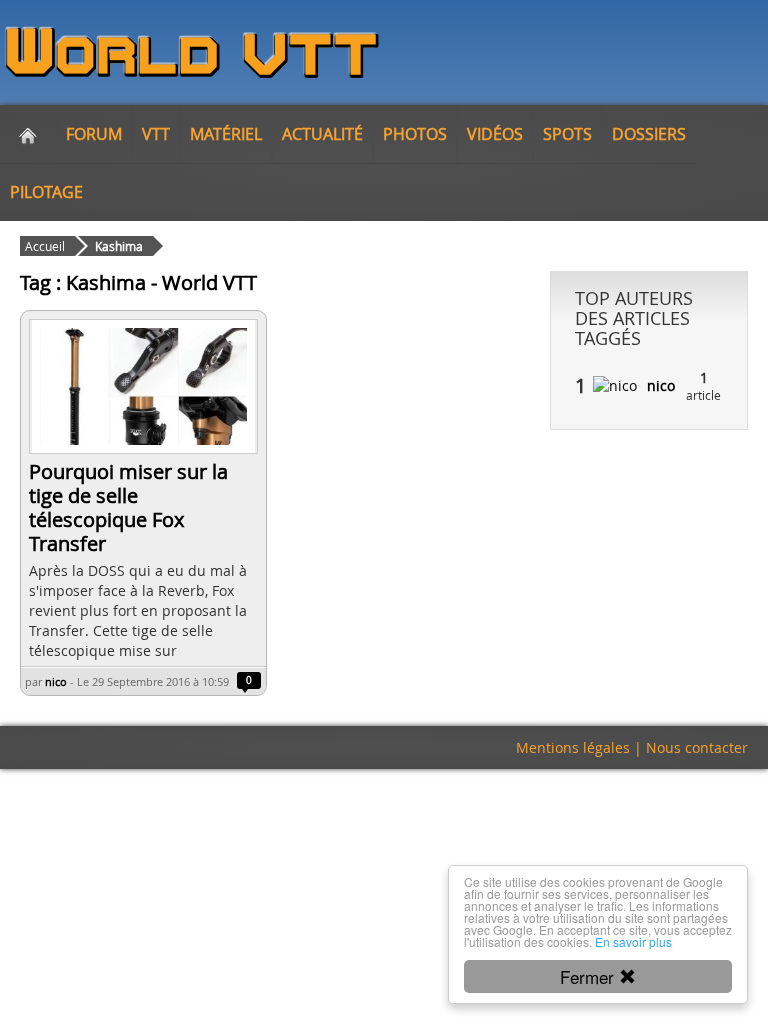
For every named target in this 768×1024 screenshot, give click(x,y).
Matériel (226, 134)
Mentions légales (573, 747)
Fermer (589, 976)
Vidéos (495, 134)
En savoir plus (633, 941)
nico (56, 681)
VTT (156, 134)
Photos (415, 134)
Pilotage (46, 192)
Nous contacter (697, 747)
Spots (567, 134)
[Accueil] (28, 134)
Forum (94, 134)
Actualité (322, 134)
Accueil (45, 246)
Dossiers (649, 134)
